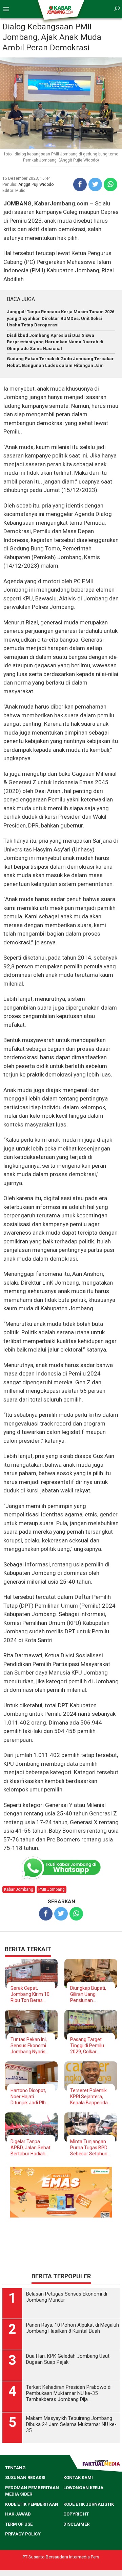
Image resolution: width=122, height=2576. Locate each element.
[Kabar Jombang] (60, 9)
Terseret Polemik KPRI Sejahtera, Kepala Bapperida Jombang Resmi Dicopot (89, 2097)
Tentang (15, 2468)
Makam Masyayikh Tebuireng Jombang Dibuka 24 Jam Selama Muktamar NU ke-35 (71, 2424)
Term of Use (19, 2524)
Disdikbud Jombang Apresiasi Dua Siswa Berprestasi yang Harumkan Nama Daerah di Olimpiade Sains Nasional (55, 342)
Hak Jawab (18, 2514)
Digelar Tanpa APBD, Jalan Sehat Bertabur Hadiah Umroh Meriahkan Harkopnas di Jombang (30, 2148)
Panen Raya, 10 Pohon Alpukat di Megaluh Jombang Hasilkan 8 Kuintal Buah (73, 2328)
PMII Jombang (52, 1889)
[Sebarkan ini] (80, 184)
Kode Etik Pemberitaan (32, 2504)
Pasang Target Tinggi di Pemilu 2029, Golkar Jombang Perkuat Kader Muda (89, 2046)
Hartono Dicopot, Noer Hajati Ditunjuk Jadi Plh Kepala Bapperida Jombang (29, 2097)
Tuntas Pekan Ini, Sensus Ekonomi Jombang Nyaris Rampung (29, 2046)
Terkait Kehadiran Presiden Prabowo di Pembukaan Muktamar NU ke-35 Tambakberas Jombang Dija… (69, 2393)
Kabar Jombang (19, 1889)
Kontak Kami (78, 2478)
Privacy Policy (23, 2534)
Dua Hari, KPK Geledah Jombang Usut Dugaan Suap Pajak (68, 2359)
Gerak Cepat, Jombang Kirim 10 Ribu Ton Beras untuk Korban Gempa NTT (30, 1994)
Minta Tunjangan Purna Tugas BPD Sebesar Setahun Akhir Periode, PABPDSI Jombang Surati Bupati (91, 2148)
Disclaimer (76, 2524)
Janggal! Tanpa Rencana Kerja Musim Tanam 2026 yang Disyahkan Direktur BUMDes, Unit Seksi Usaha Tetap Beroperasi (60, 318)
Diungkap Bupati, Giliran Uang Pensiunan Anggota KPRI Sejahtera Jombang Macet (88, 1994)
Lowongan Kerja (83, 2488)
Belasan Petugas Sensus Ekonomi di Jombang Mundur (67, 2297)
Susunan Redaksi (25, 2478)
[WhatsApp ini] (110, 184)
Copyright (76, 2514)
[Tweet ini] (95, 184)
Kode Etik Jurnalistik (89, 2504)
